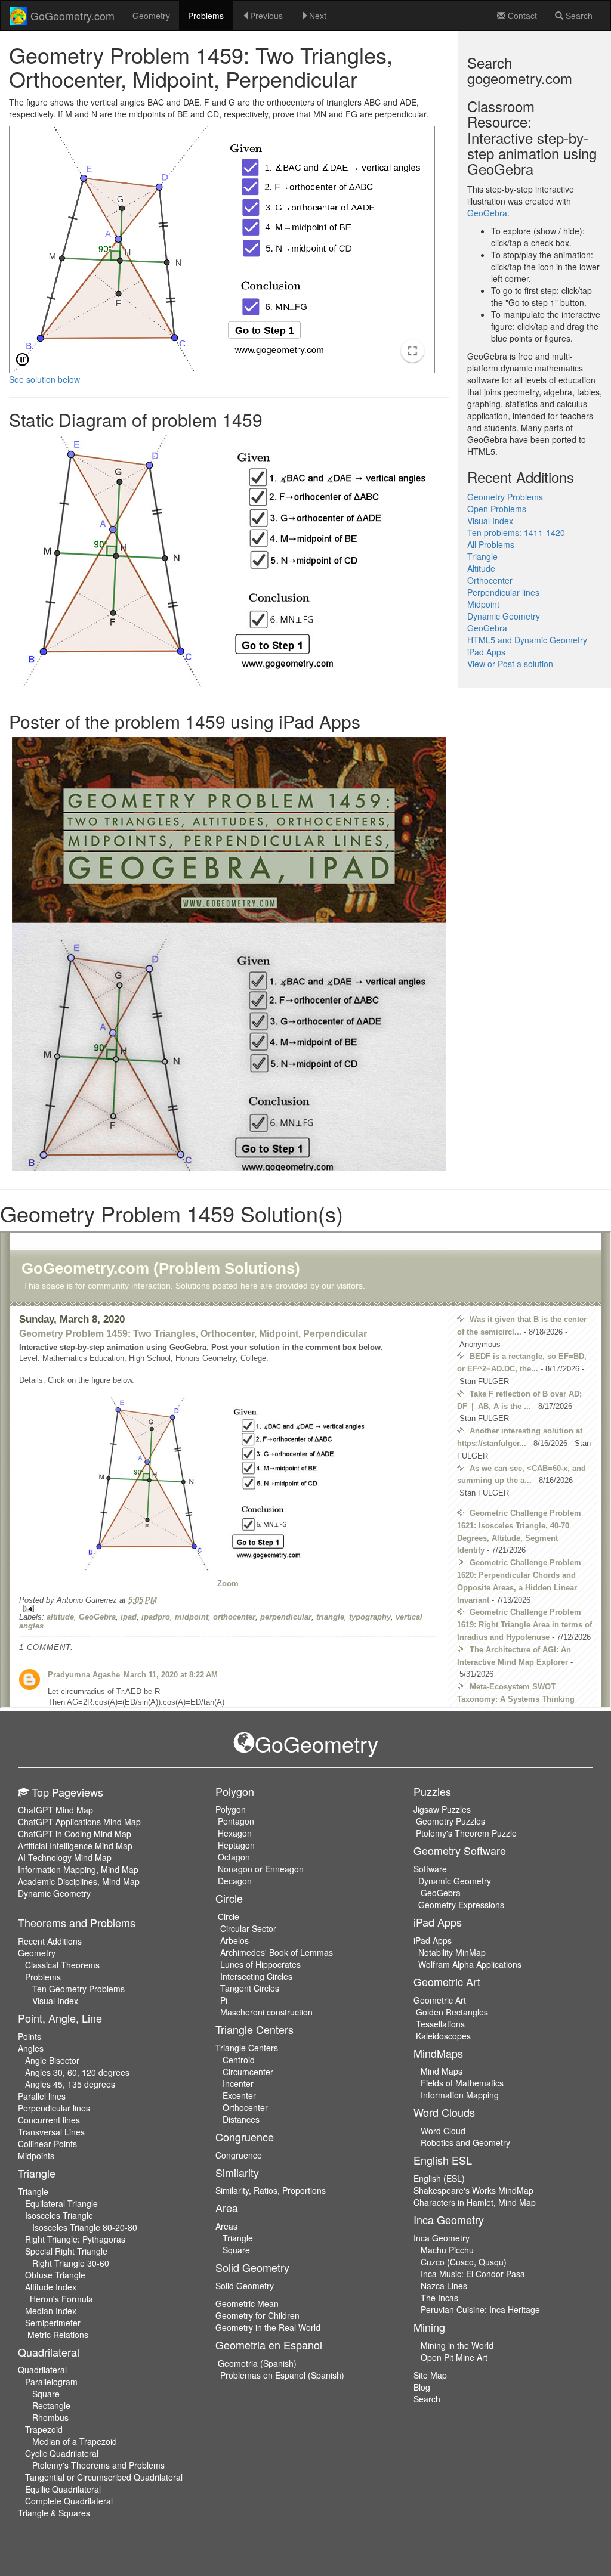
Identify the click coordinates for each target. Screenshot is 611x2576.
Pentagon (236, 1821)
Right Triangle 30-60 (71, 2263)
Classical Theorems (62, 1965)
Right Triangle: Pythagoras (75, 2239)
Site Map (430, 2375)
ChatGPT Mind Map (55, 1810)
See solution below (44, 379)
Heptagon (236, 1845)
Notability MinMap (452, 1952)
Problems (206, 16)
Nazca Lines (444, 2286)
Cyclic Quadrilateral (62, 2453)
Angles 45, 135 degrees (70, 2084)
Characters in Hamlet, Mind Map (475, 2202)
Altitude (481, 568)
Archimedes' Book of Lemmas (277, 1952)
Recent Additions (50, 1941)
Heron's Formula (61, 2299)
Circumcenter (248, 2072)
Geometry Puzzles (450, 1821)
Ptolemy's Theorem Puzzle (466, 1833)
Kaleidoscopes (443, 2036)
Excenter (239, 2095)
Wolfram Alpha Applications (470, 1964)
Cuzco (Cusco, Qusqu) (464, 2262)
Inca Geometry (442, 2238)
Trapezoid (44, 2429)
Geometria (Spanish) (257, 2363)
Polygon (231, 1809)
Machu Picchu (447, 2250)
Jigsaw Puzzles (442, 1809)
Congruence (239, 2155)
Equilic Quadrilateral (63, 2489)
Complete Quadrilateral (69, 2501)
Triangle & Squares (54, 2513)
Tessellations (440, 2024)
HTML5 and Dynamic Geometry (527, 640)
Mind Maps (442, 2071)
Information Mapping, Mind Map (78, 1869)
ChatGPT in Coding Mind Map (75, 1834)
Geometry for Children (257, 2315)
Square (46, 2394)
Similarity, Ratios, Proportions (271, 2190)
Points (30, 2036)
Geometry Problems (505, 497)
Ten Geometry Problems (78, 1989)
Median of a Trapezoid (75, 2441)
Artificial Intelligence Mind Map (75, 1846)
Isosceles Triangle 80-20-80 (85, 2227)
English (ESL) (439, 2178)
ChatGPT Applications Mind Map (79, 1822)
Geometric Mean (247, 2303)
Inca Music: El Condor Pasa (473, 2274)
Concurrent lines (49, 2120)
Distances (241, 2119)
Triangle (482, 556)
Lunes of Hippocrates (260, 1964)
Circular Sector (248, 1928)
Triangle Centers (247, 2048)
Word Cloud (443, 2131)
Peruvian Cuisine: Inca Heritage (480, 2309)
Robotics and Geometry (465, 2142)
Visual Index (490, 521)
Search (578, 16)
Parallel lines (42, 2096)
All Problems (491, 544)
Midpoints (36, 2156)
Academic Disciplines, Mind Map (79, 1881)
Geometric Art (440, 2000)
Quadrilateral (42, 2370)
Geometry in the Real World (268, 2327)
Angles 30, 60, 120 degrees (77, 2072)
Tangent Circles (250, 1988)
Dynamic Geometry (504, 616)
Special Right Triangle (66, 2251)
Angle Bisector (52, 2060)
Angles (31, 2048)
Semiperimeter (53, 2323)
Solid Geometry (245, 2286)
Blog (422, 2387)
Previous (266, 16)
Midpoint (483, 604)
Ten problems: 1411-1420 (516, 532)
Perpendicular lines (503, 592)
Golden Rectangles (452, 2012)
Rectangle (51, 2405)
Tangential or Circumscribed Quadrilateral (104, 2477)
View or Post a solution (510, 664)
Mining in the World (457, 2345)
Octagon (234, 1857)
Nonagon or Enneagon (261, 1869)
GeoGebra (487, 213)
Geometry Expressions (461, 1905)
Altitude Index (51, 2287)
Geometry (151, 16)
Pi (224, 2000)
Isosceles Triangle (59, 2215)
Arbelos (234, 1940)
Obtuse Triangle (55, 2275)
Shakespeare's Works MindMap (473, 2190)
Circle (229, 1916)
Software (430, 1869)
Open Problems (497, 509)
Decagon (235, 1881)
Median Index (51, 2311)
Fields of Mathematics (462, 2083)
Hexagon (235, 1833)
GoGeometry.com (71, 16)
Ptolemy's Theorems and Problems (98, 2465)
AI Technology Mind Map (65, 1857)
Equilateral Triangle (61, 2203)
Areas (226, 2226)
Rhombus (50, 2417)
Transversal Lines (51, 2132)
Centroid (239, 2060)
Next (318, 16)
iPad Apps (486, 652)
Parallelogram (51, 2382)
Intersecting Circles (256, 1976)
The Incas (439, 2298)
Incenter (238, 2083)
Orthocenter (490, 580)
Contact (521, 16)
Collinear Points (47, 2144)
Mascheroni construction (266, 2012)
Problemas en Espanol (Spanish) (282, 2375)
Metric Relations (58, 2334)
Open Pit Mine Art (454, 2357)
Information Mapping (460, 2095)
